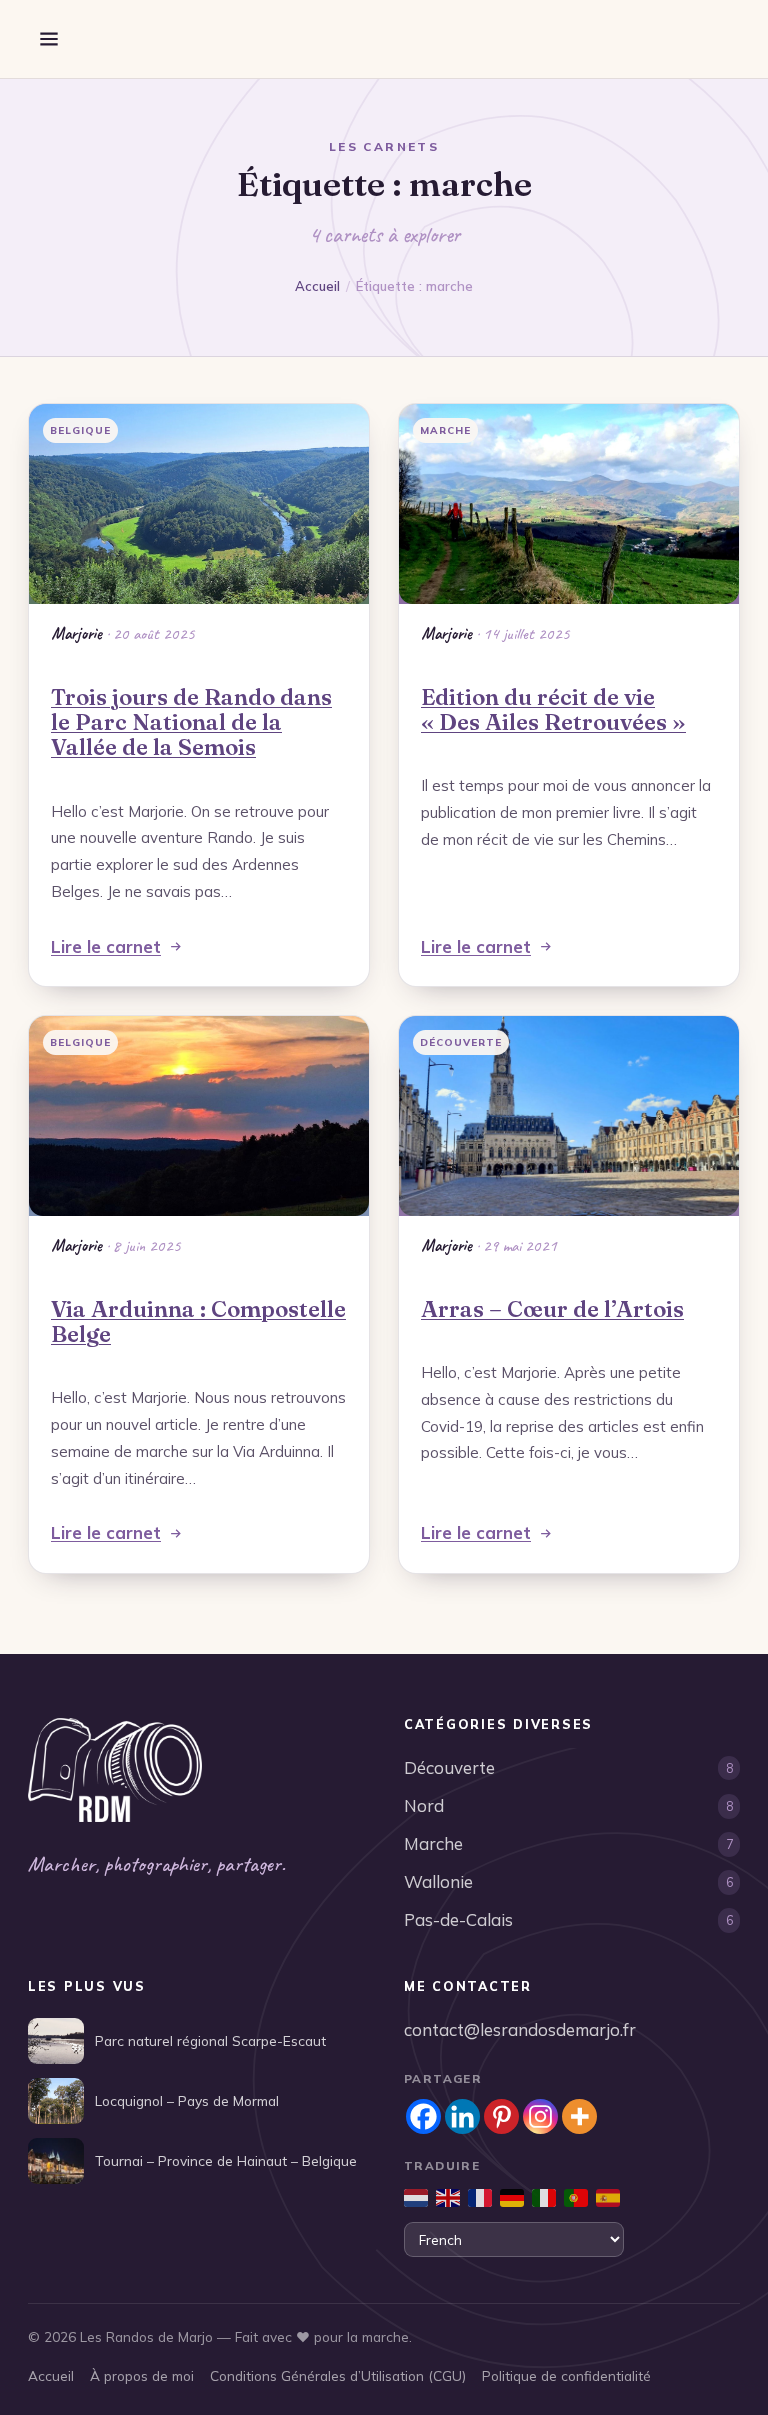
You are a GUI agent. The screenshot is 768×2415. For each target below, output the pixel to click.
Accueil (317, 286)
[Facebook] (423, 2116)
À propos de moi (142, 2375)
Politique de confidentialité (566, 2375)
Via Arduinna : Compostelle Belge (198, 1321)
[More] (579, 2116)
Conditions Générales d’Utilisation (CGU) (338, 2375)
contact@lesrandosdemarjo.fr (520, 2029)
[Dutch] (416, 2198)
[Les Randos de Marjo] (115, 1770)
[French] (480, 2198)
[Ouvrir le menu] (49, 39)
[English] (448, 2198)
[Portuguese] (576, 2198)
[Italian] (544, 2198)
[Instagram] (540, 2116)
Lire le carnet (106, 946)
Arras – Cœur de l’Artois (552, 1309)
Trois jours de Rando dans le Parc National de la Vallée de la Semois (191, 722)
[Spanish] (608, 2198)
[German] (512, 2198)
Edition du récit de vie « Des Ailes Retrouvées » (553, 709)
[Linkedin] (462, 2116)
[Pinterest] (501, 2116)
